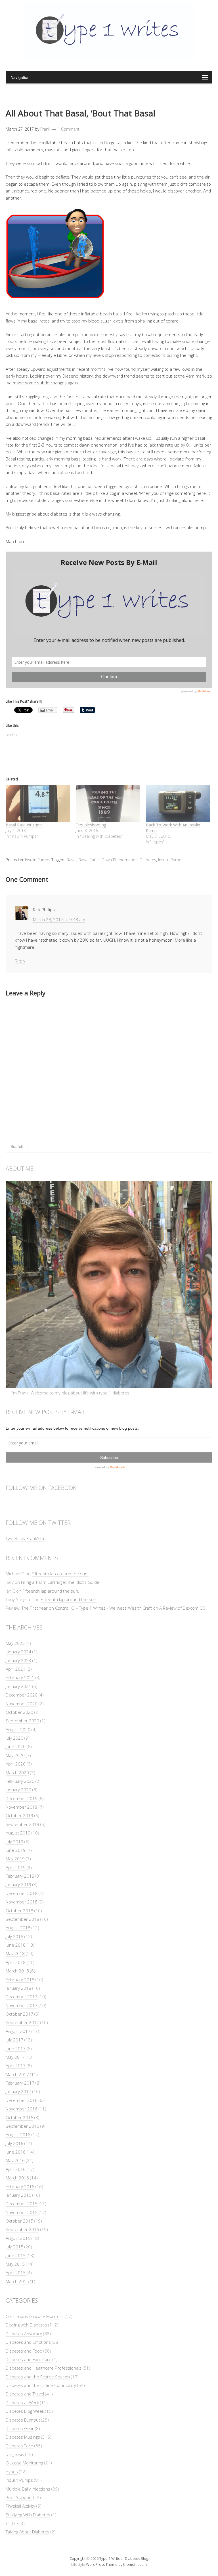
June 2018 (16, 1945)
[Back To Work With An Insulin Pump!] (178, 804)
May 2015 (15, 2264)
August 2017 (18, 2031)
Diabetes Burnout (23, 2420)
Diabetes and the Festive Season (38, 2377)
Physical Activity (20, 2506)
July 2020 (14, 1738)
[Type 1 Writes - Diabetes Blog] (109, 56)
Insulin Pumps (38, 860)
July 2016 (14, 2143)
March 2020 (17, 1773)
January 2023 (18, 1660)
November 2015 (22, 2212)
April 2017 (16, 2066)
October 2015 (19, 2221)
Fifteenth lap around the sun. (60, 1574)
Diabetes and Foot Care (29, 2359)
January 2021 (18, 1686)
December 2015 (22, 2204)
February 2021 (20, 1677)
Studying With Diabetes (28, 2515)
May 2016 (15, 2160)
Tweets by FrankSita (25, 1538)
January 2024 (18, 1652)
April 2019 (16, 1867)
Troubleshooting (91, 825)
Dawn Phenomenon (120, 860)
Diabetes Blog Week (25, 2411)
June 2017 (16, 2049)
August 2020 (18, 1729)
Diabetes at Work (22, 2403)
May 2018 (15, 1953)
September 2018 (22, 1919)
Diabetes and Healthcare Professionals (44, 2368)
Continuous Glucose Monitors (35, 2316)
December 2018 (22, 1893)
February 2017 (20, 2083)
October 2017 (19, 2014)
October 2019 (19, 1815)
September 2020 (22, 1721)
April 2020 (16, 1764)
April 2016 (16, 2169)
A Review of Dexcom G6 (182, 1608)
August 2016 (18, 2135)
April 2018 (16, 1962)
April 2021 (16, 1669)
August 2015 (18, 2238)
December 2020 (22, 1695)
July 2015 (14, 2247)
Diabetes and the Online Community (41, 2385)
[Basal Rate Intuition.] (38, 804)
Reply (20, 961)
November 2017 (22, 2005)
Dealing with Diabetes (26, 2325)
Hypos (12, 2472)
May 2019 (15, 1859)
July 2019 (14, 1842)
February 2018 (20, 1980)
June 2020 (16, 1746)
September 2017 (22, 2022)
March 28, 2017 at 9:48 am (59, 920)
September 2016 (22, 2126)
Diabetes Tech (19, 2446)
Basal (71, 860)
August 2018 (18, 1928)
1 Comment (69, 129)
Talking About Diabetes (28, 2532)
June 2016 (16, 2152)
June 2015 (16, 2255)
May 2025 (15, 1643)
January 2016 (18, 2195)
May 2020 (15, 1755)
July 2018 (14, 1936)
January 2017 (18, 2091)
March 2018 (17, 1971)
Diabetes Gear (20, 2428)
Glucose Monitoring (24, 2463)
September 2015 (22, 2229)
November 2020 (22, 1704)
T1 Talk (12, 2523)
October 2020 (19, 1712)
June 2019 (16, 1850)
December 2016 (22, 2100)
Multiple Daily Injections (28, 2489)
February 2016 (20, 2187)
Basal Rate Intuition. (24, 825)
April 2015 (16, 2273)
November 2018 (22, 1902)
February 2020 (20, 1781)
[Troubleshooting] (108, 804)
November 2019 (22, 1807)
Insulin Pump (170, 860)
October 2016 (19, 2118)
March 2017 (17, 2074)
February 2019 (20, 1876)
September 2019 (22, 1824)
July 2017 (14, 2040)
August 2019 (18, 1833)
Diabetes (148, 860)
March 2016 (17, 2178)
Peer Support (19, 2497)
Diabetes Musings (23, 2437)
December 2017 (22, 1997)
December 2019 (22, 1798)
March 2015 (17, 2281)
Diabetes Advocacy (24, 2334)
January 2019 (18, 1884)
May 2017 (15, 2057)
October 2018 (19, 1911)
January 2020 (18, 1790)
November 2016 (22, 2109)
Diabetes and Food (24, 2351)
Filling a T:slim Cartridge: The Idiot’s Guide (60, 1582)
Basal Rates (89, 860)
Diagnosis (15, 2454)
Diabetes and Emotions (28, 2342)
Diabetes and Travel (25, 2394)
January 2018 (18, 1988)
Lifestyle (78, 2564)
